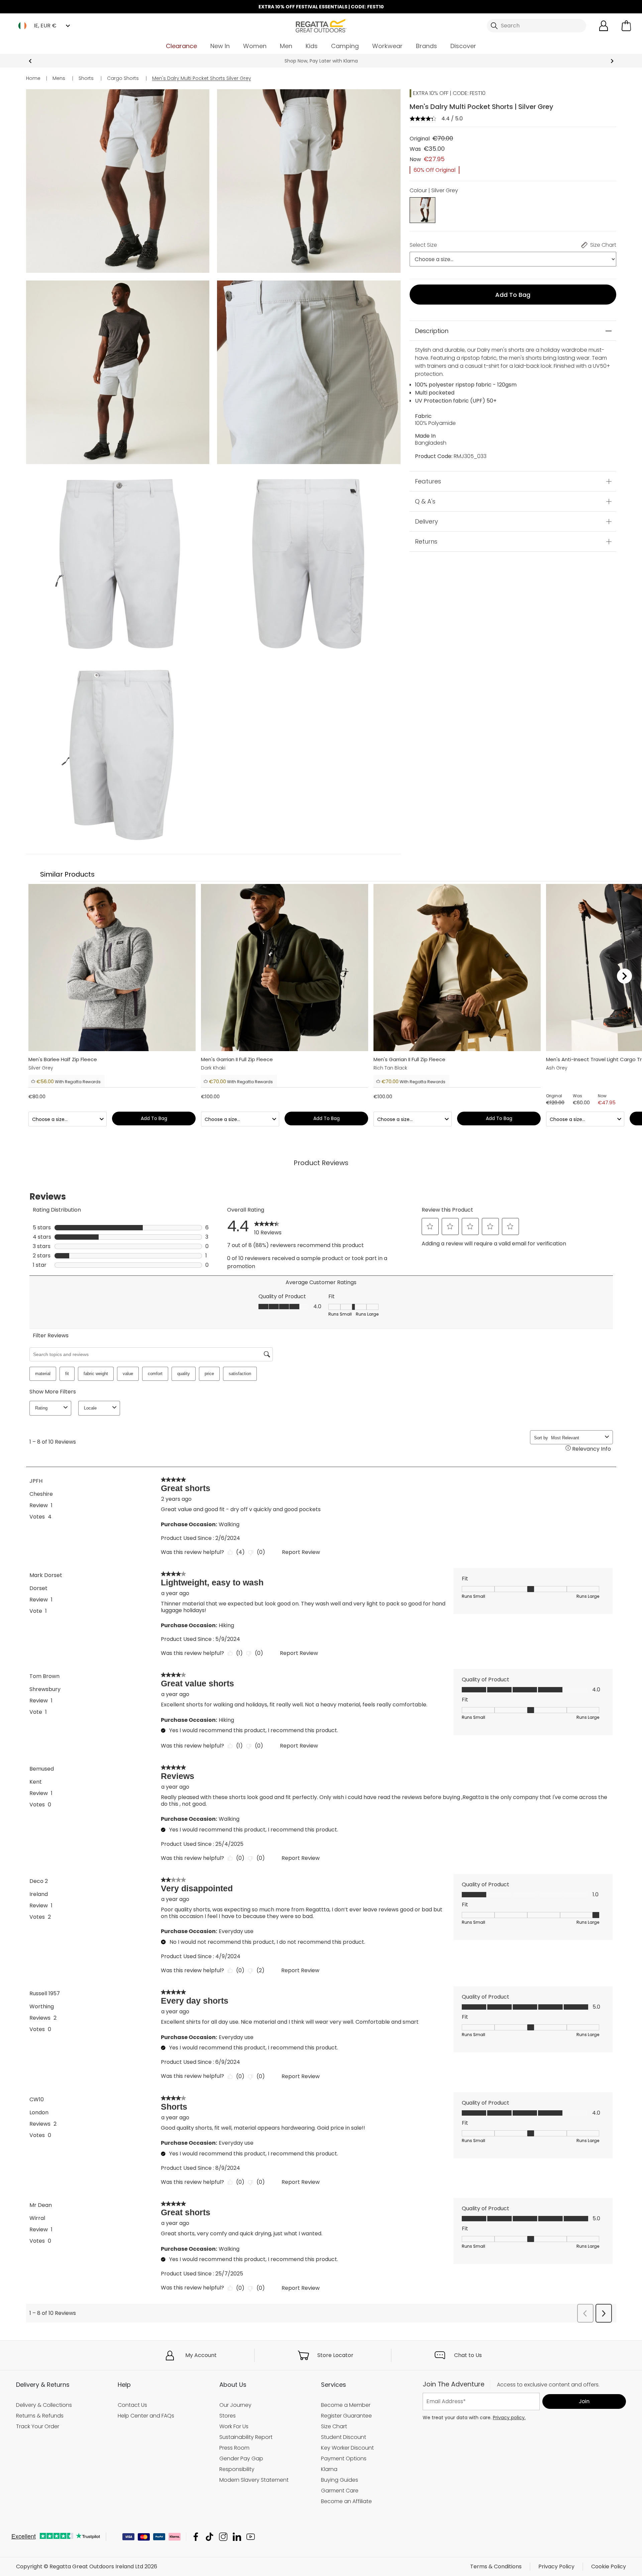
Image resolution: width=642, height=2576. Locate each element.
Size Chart (334, 2426)
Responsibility (237, 2469)
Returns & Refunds (40, 2416)
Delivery (426, 521)
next (612, 61)
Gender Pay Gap (241, 2458)
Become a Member (346, 2405)
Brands (426, 46)
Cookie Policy (609, 2566)
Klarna (329, 2469)
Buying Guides (340, 2480)
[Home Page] (321, 25)
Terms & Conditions (496, 2566)
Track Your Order (38, 2426)
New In (220, 46)
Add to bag (513, 295)
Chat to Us (468, 2355)
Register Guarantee (346, 2416)
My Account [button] (201, 2355)
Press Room (234, 2448)
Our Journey (235, 2405)
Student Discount (344, 2437)
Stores (228, 2416)
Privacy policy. (509, 2417)
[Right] (624, 976)
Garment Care (340, 2490)
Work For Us (234, 2426)
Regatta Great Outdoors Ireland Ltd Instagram (223, 2537)
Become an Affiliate (346, 2501)
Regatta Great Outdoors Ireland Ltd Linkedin (237, 2537)
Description (432, 331)
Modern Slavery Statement (254, 2480)
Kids (312, 46)
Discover (463, 46)
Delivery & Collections (44, 2405)
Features (428, 481)
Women (255, 46)
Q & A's (425, 501)
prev (30, 61)
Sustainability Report (246, 2437)
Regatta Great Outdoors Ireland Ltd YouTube (251, 2537)
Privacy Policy (556, 2566)
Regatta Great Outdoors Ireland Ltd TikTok (209, 2537)
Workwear (387, 46)
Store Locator (335, 2355)
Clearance (181, 46)
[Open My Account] (604, 26)
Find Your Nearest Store (321, 61)
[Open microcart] (626, 26)
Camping (345, 46)
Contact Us (132, 2405)
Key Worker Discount (347, 2448)
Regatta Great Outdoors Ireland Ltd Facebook (196, 2537)
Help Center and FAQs (146, 2416)
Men (286, 46)
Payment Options (344, 2458)
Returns (426, 541)
